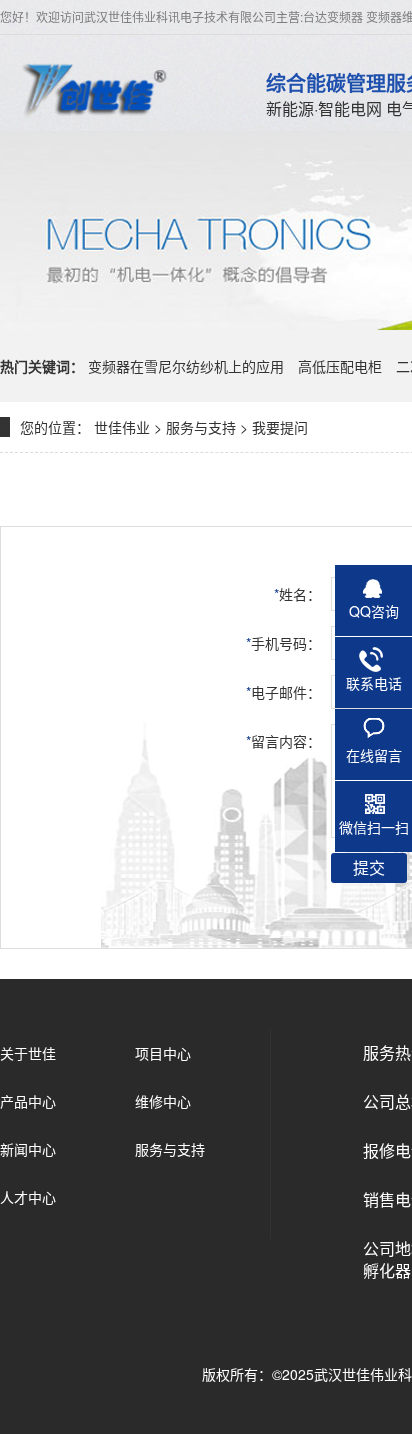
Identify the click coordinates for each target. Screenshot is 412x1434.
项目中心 (163, 1053)
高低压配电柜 (340, 366)
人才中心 (28, 1197)
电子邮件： (283, 692)
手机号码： (283, 643)
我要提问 (280, 427)
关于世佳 (28, 1053)
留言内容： (283, 741)
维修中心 (163, 1101)
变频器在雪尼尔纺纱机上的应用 (186, 366)
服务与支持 (201, 427)
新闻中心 (28, 1149)
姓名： (297, 594)
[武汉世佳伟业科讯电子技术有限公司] (93, 88)
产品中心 (28, 1101)
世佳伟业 (122, 427)
